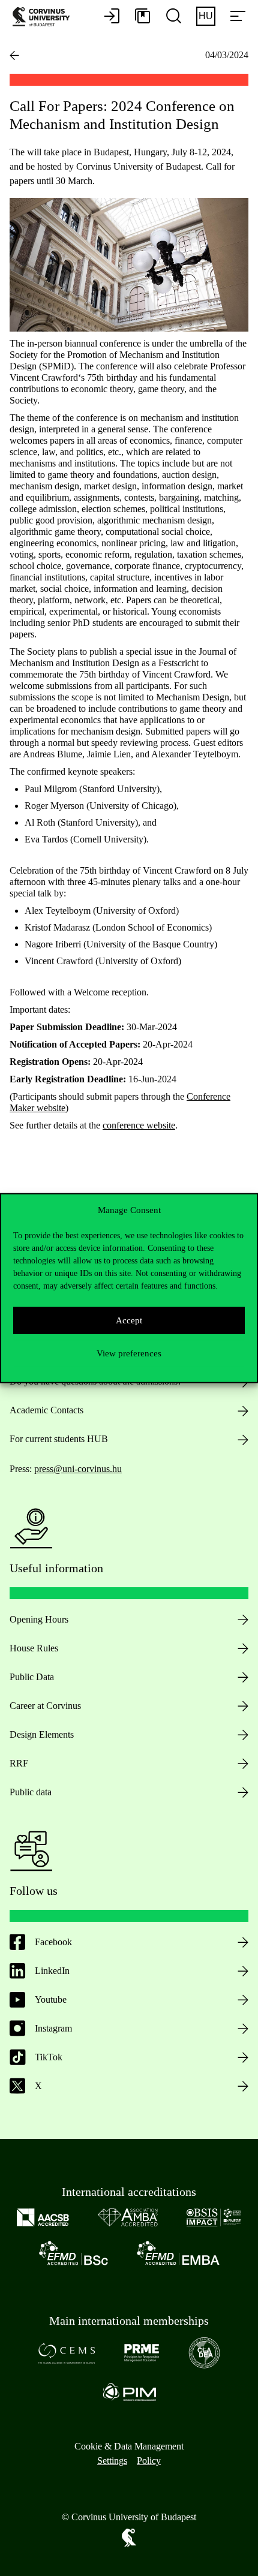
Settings (112, 2461)
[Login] (112, 17)
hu (206, 16)
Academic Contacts (46, 1410)
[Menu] (238, 17)
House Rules (34, 1648)
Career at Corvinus (45, 1706)
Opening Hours (39, 1619)
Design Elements (42, 1734)
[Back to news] (14, 55)
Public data (31, 1792)
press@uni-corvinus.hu (78, 1469)
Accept (129, 1320)
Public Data (32, 1677)
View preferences (129, 1353)
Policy (149, 2461)
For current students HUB (59, 1439)
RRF (19, 1763)
